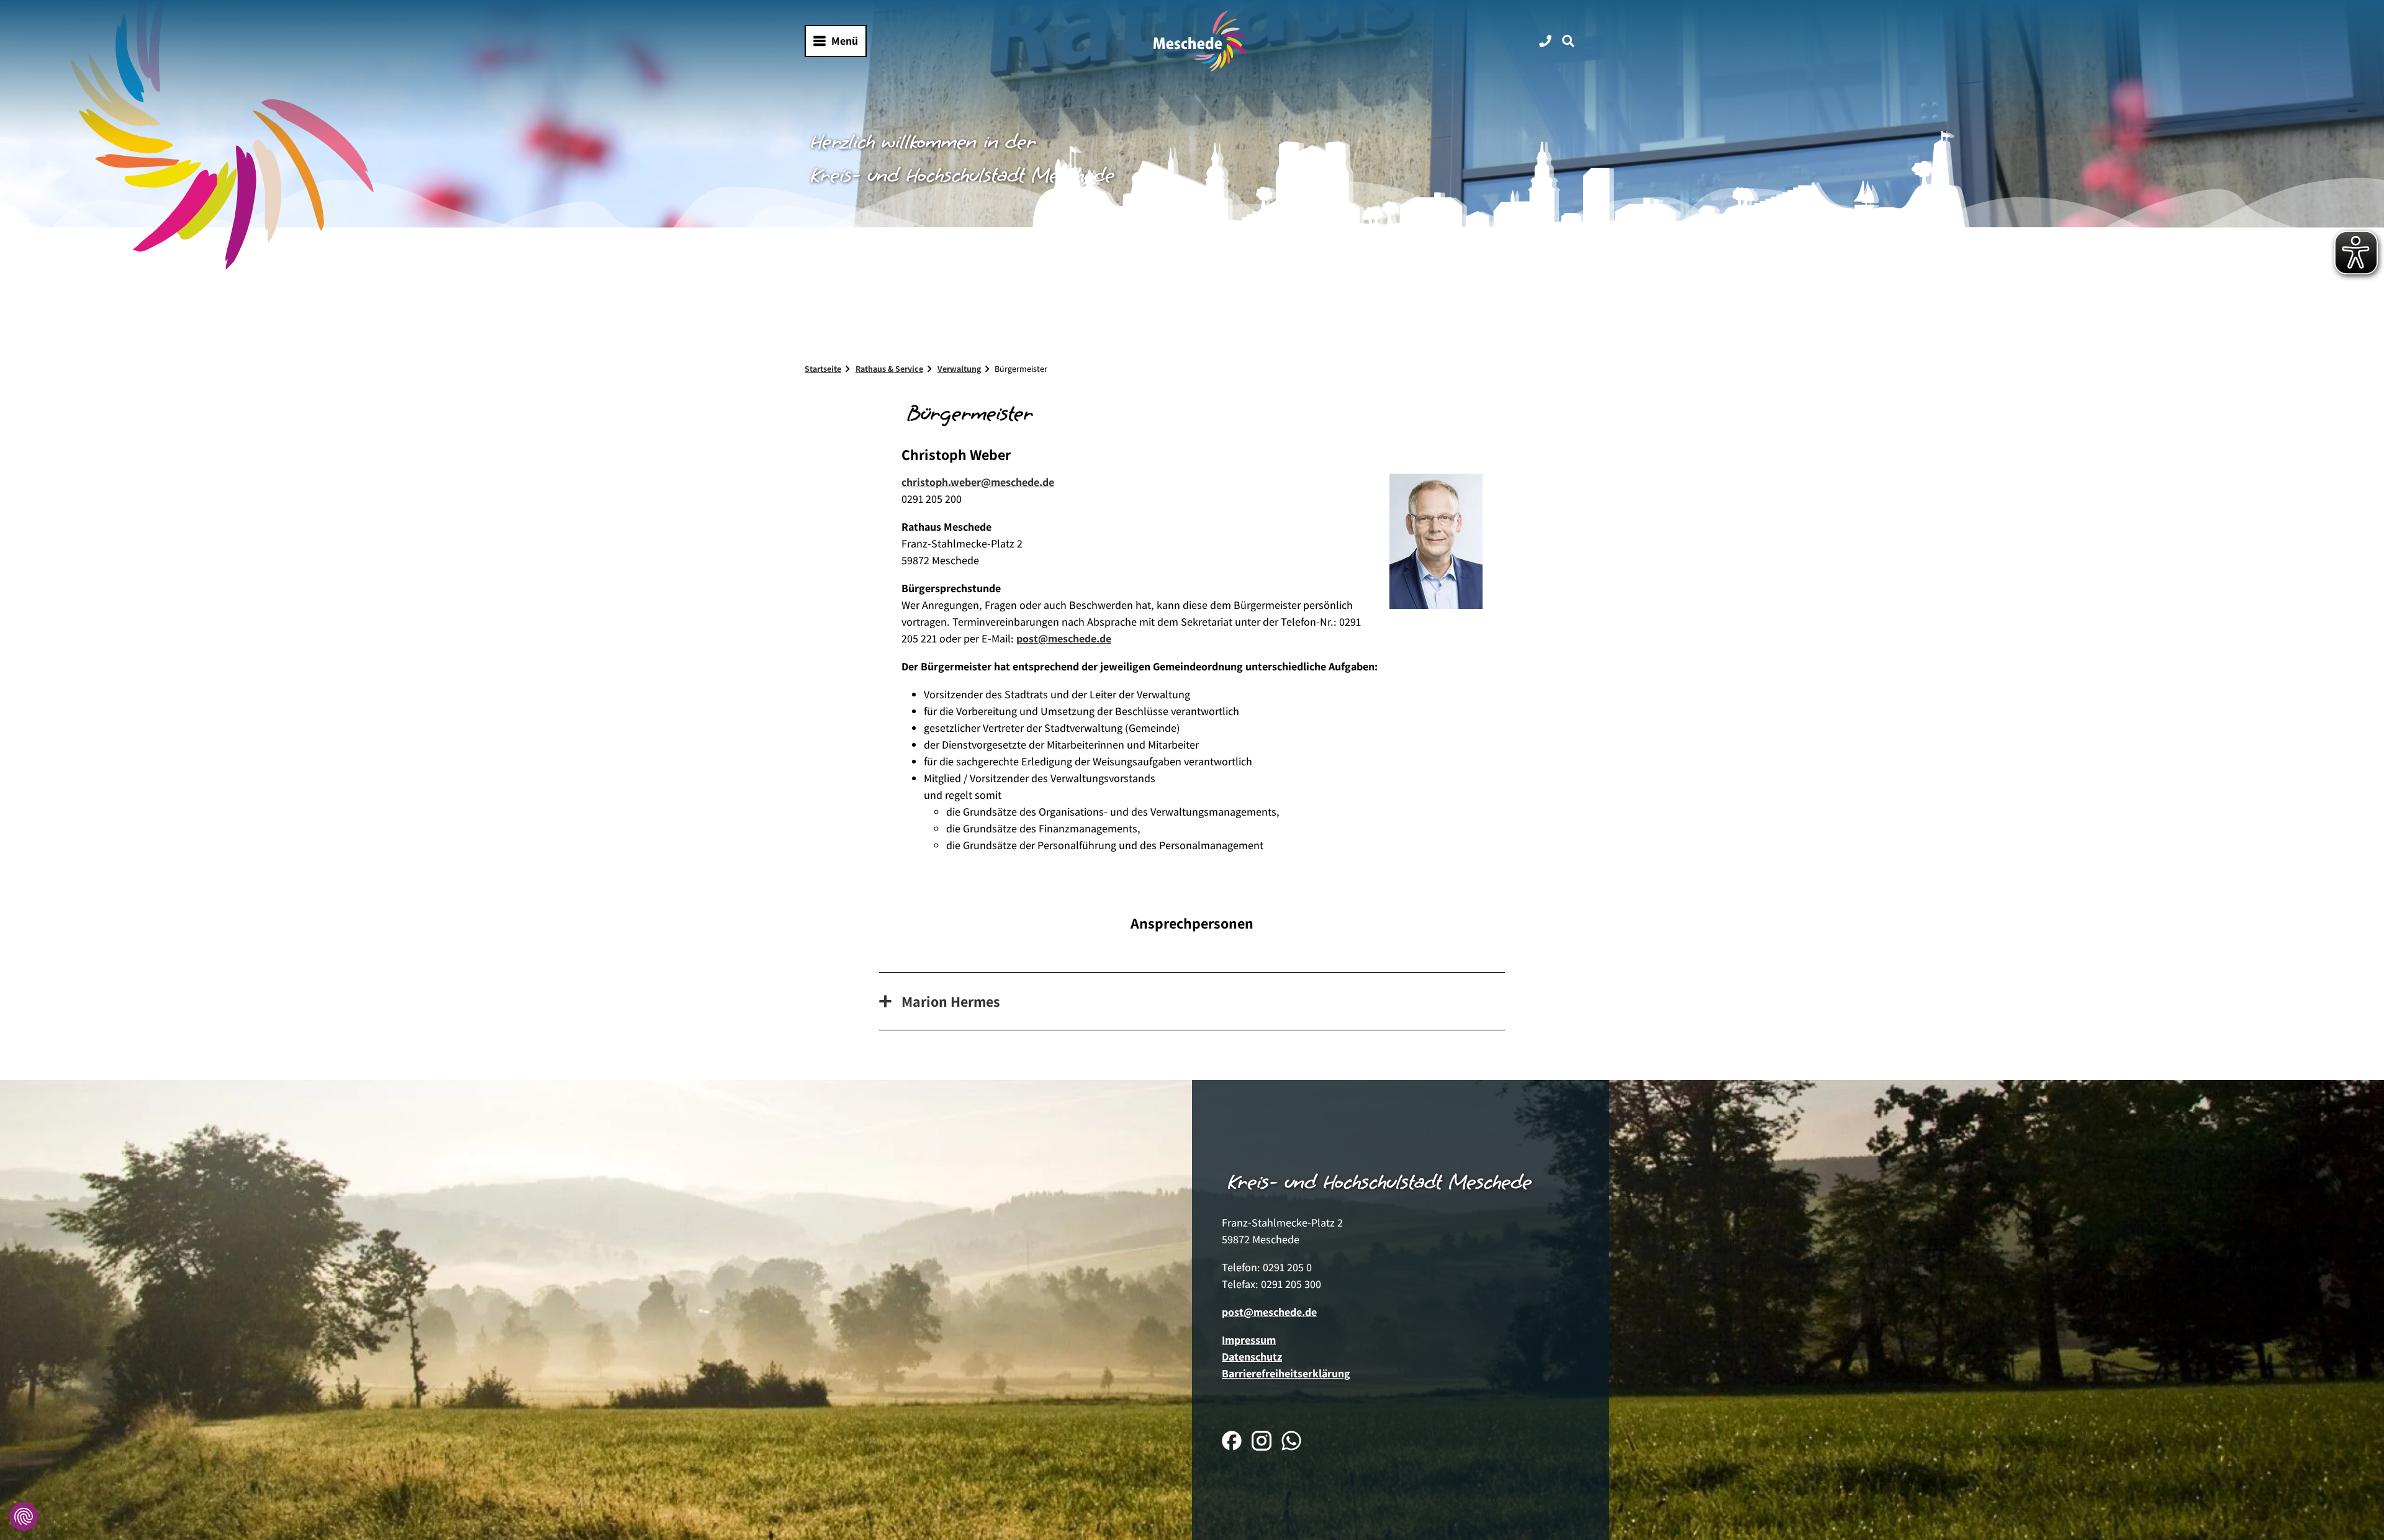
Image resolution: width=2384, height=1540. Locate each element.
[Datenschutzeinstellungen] (24, 1516)
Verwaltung (959, 369)
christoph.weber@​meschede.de (978, 482)
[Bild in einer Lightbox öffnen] (1436, 541)
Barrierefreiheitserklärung (1286, 1373)
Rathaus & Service (889, 369)
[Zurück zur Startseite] (1200, 41)
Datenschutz (1252, 1357)
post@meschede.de (1064, 638)
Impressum (1249, 1340)
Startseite (823, 369)
